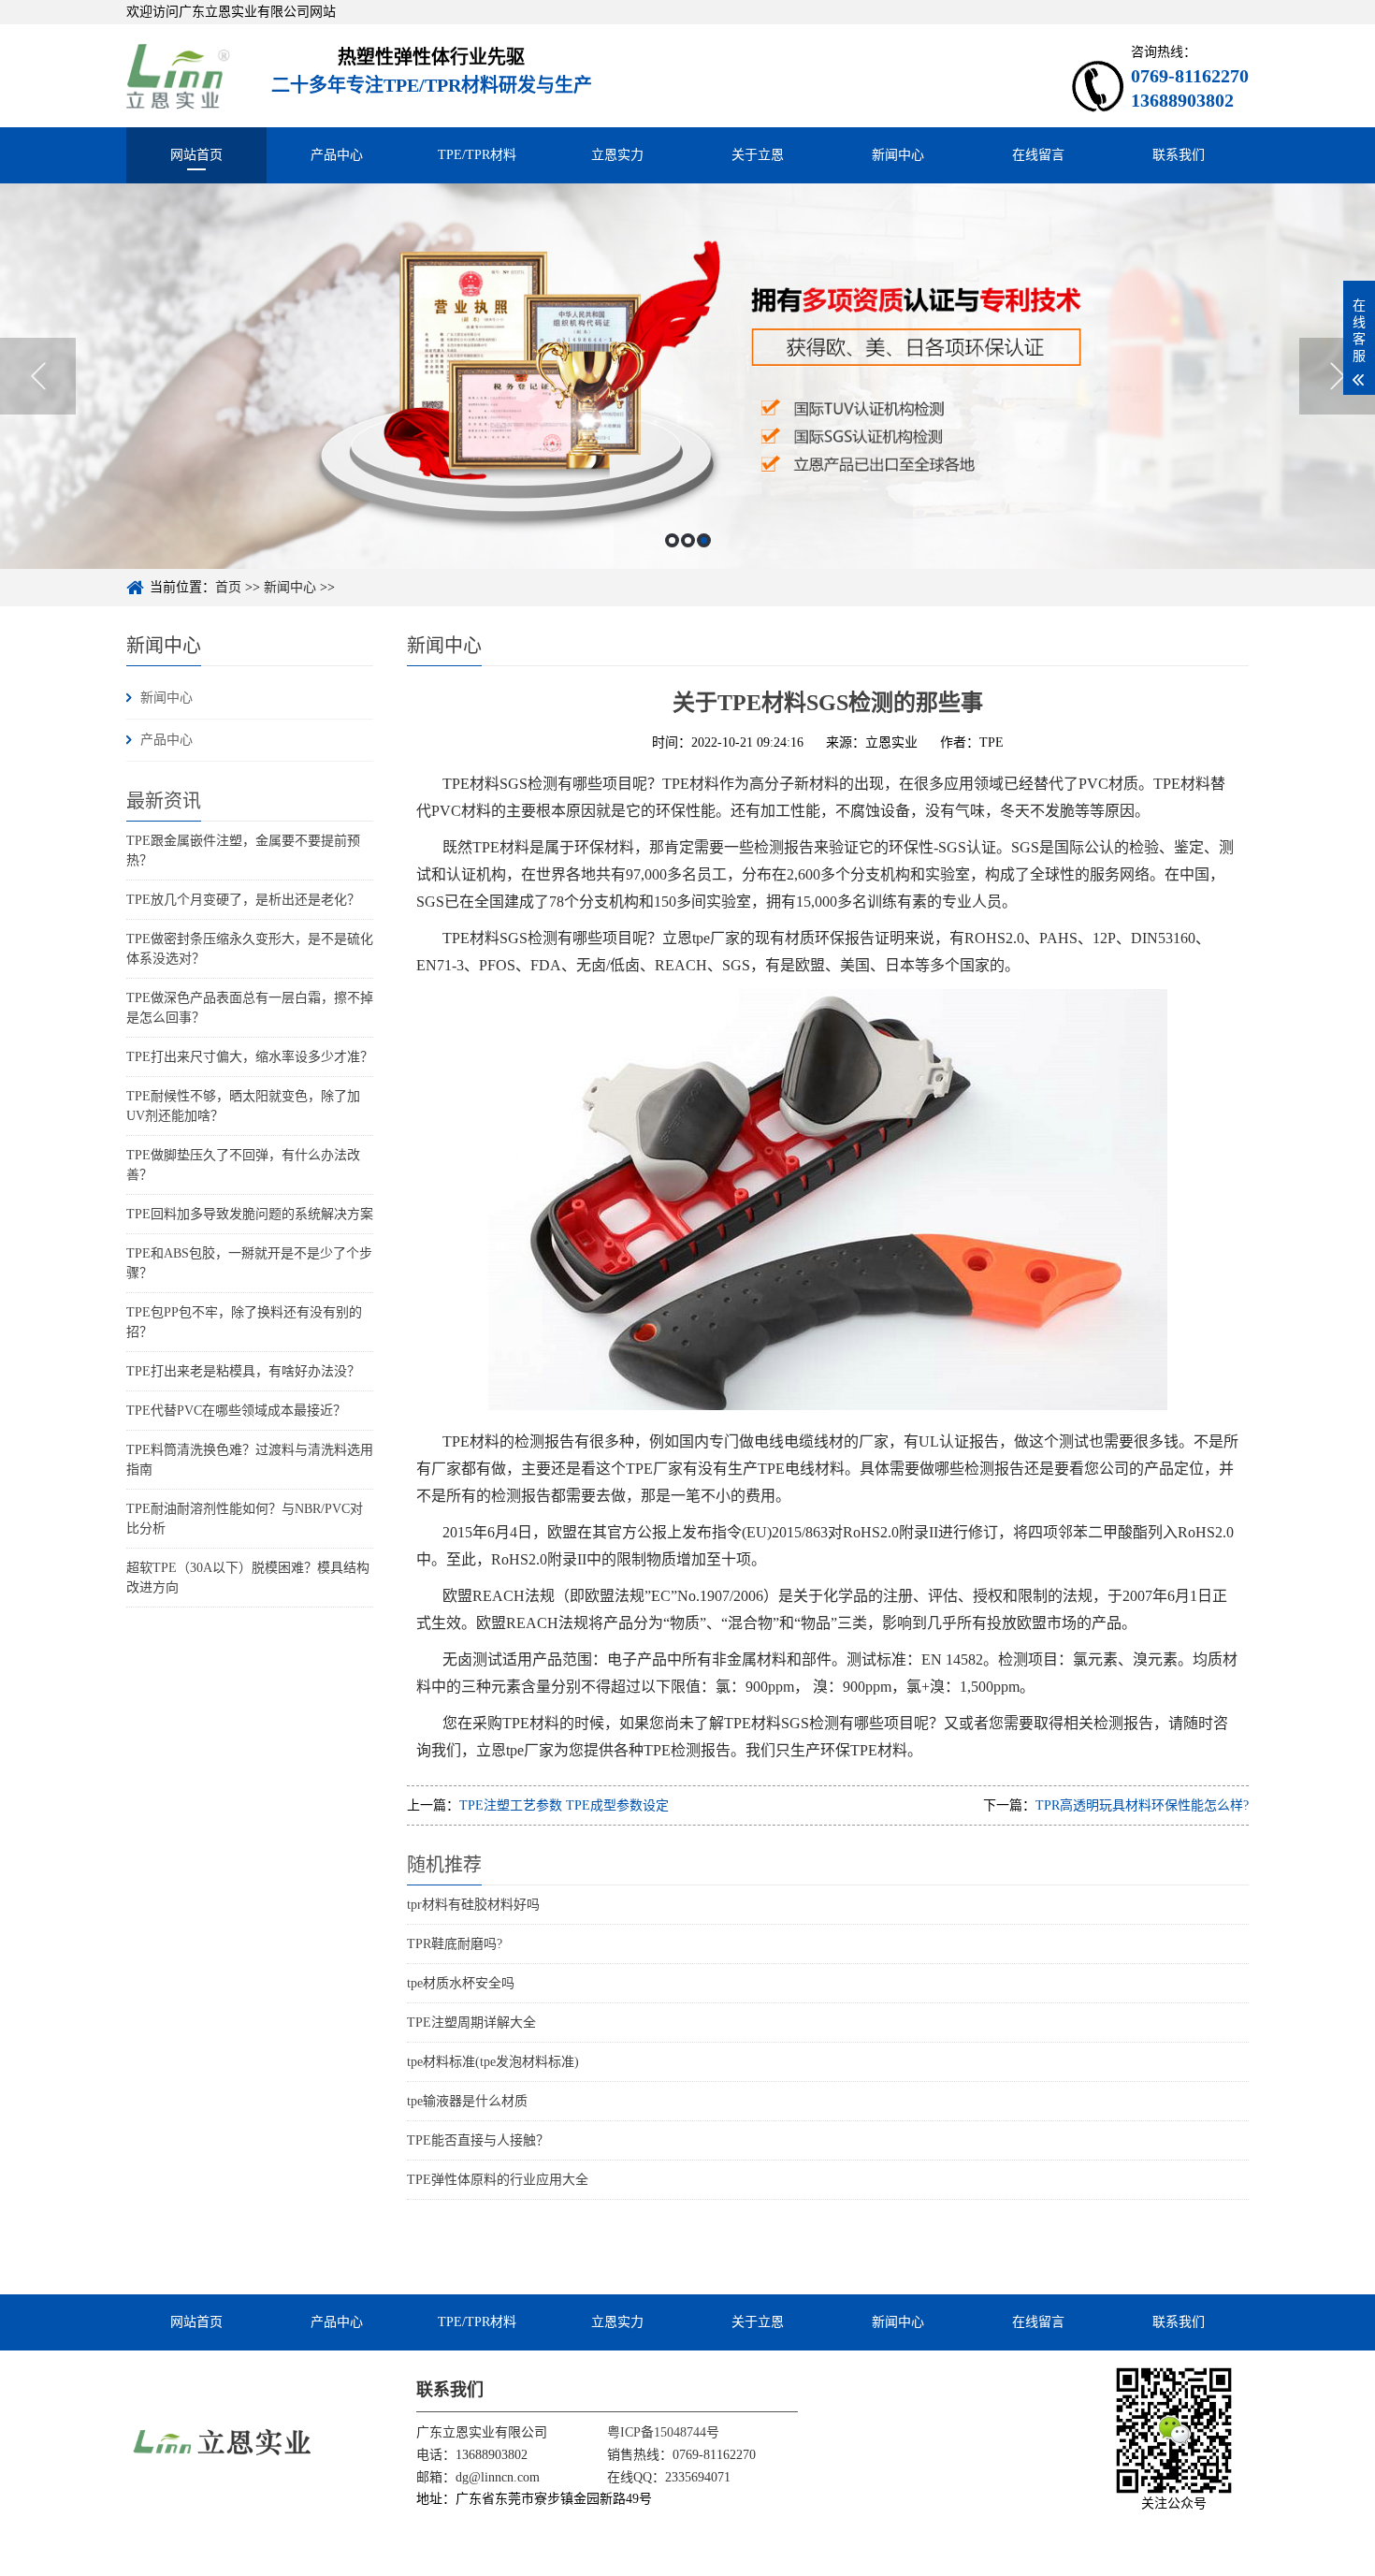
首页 (228, 587)
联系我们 (1179, 155)
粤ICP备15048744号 (663, 2432)
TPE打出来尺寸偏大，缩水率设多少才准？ (250, 1057)
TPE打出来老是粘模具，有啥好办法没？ (243, 1371)
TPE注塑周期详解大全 (471, 2023)
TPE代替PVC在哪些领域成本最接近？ (236, 1411)
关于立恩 (758, 155)
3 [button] (704, 540)
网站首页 (196, 155)
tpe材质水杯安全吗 (461, 1983)
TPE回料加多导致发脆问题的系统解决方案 (250, 1214)
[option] (687, 376)
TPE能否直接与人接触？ (478, 2140)
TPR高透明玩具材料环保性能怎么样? (1142, 1805)
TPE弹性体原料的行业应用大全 (498, 2180)
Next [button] (1337, 376)
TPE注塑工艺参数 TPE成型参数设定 (564, 1805)
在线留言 (1038, 155)
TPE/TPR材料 (477, 155)
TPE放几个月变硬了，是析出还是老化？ (243, 900)
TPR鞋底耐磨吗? (455, 1944)
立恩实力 (617, 155)
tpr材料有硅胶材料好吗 (473, 1905)
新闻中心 (898, 155)
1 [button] (672, 540)
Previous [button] (38, 376)
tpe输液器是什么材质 (467, 2101)
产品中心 (337, 155)
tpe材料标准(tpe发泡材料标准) (493, 2062)
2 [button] (688, 540)
